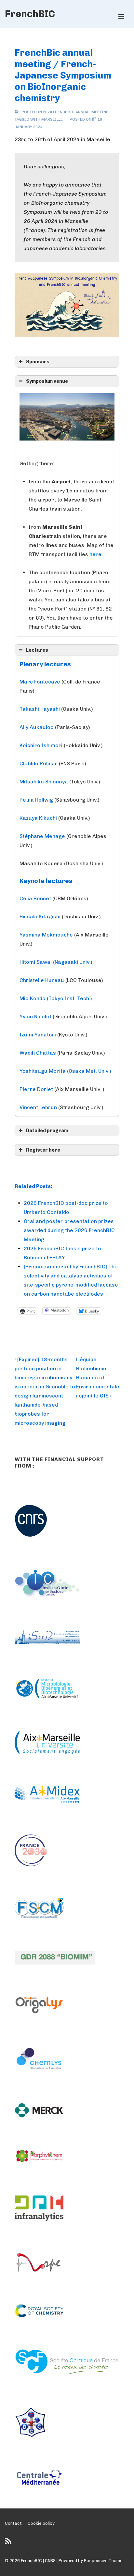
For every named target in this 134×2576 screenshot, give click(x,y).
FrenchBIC (30, 14)
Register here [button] (43, 1150)
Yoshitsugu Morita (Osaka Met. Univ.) (65, 1071)
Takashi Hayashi (40, 709)
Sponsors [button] (38, 362)
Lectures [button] (37, 650)
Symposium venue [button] (47, 381)
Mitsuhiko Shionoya (44, 782)
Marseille (52, 119)
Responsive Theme (103, 2561)
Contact (13, 2523)
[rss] (9, 2543)
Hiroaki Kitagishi (40, 917)
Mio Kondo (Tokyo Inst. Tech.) (56, 998)
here (95, 554)
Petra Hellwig (36, 800)
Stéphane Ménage (42, 836)
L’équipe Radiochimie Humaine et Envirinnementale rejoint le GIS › (98, 1378)
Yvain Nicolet (35, 1016)
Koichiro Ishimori (41, 745)
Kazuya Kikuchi (38, 818)
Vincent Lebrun (38, 1107)
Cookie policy (41, 2523)
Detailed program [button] (47, 1131)
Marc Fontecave (40, 682)
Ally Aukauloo (37, 727)
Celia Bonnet (35, 898)
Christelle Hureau (42, 980)
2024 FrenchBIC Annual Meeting (76, 112)
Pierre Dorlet (36, 1089)
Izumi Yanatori (38, 1035)
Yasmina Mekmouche (46, 935)
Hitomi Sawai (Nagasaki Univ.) (56, 962)
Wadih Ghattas (38, 1053)
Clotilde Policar (39, 763)
